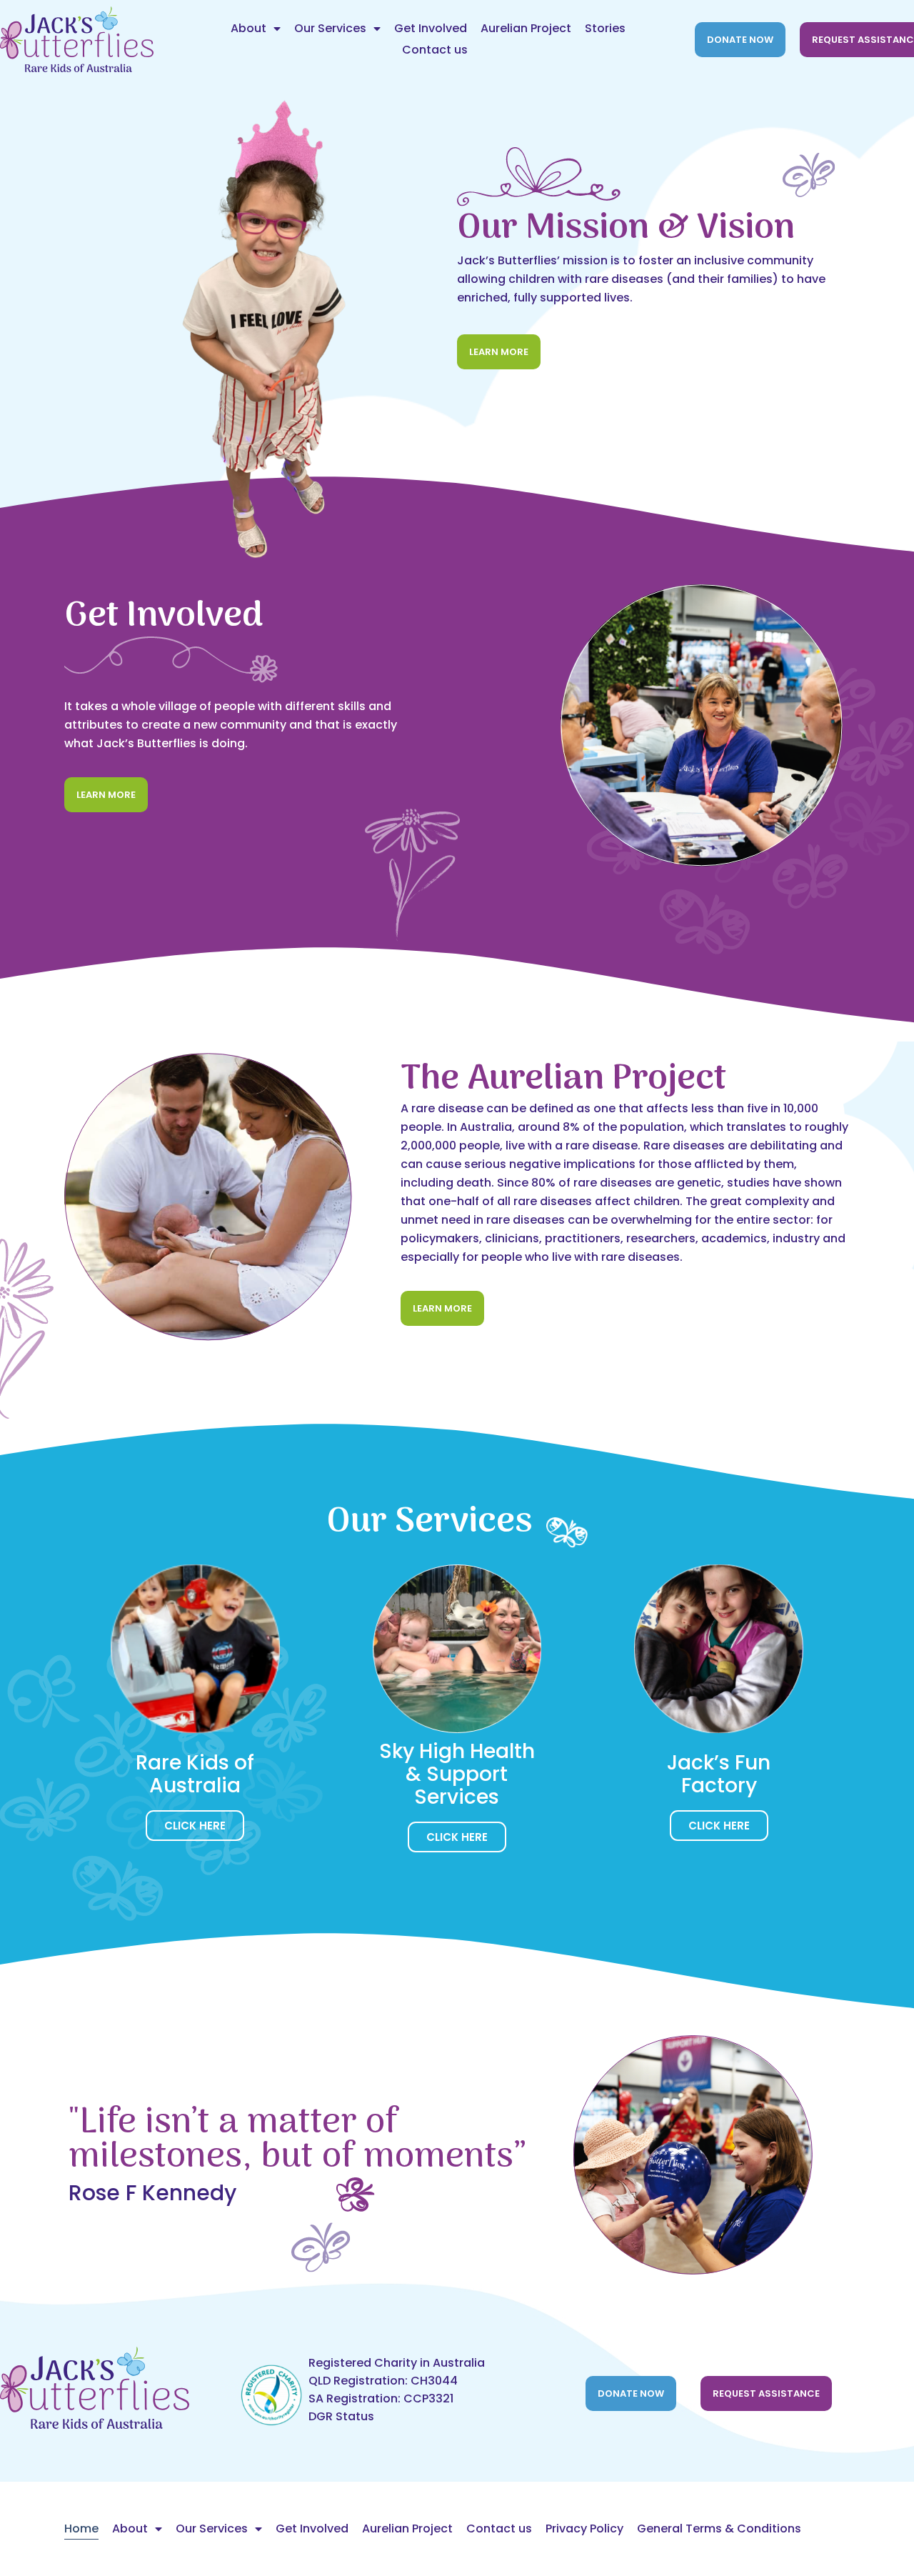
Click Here (195, 1826)
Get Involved (431, 28)
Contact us (435, 50)
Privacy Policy (584, 2528)
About (248, 28)
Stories (605, 28)
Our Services (330, 28)
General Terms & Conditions (719, 2528)
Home (81, 2528)
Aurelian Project (526, 28)
